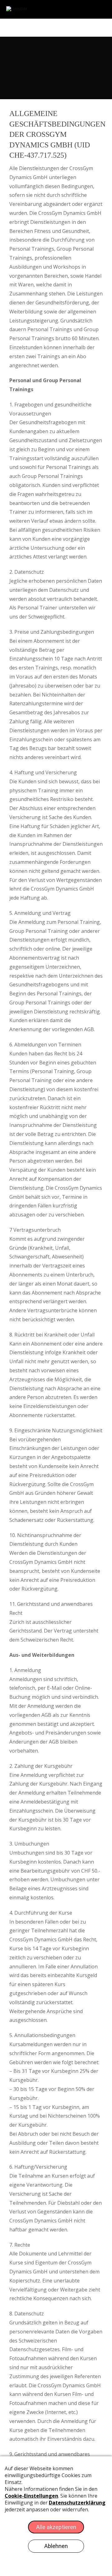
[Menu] (91, 26)
